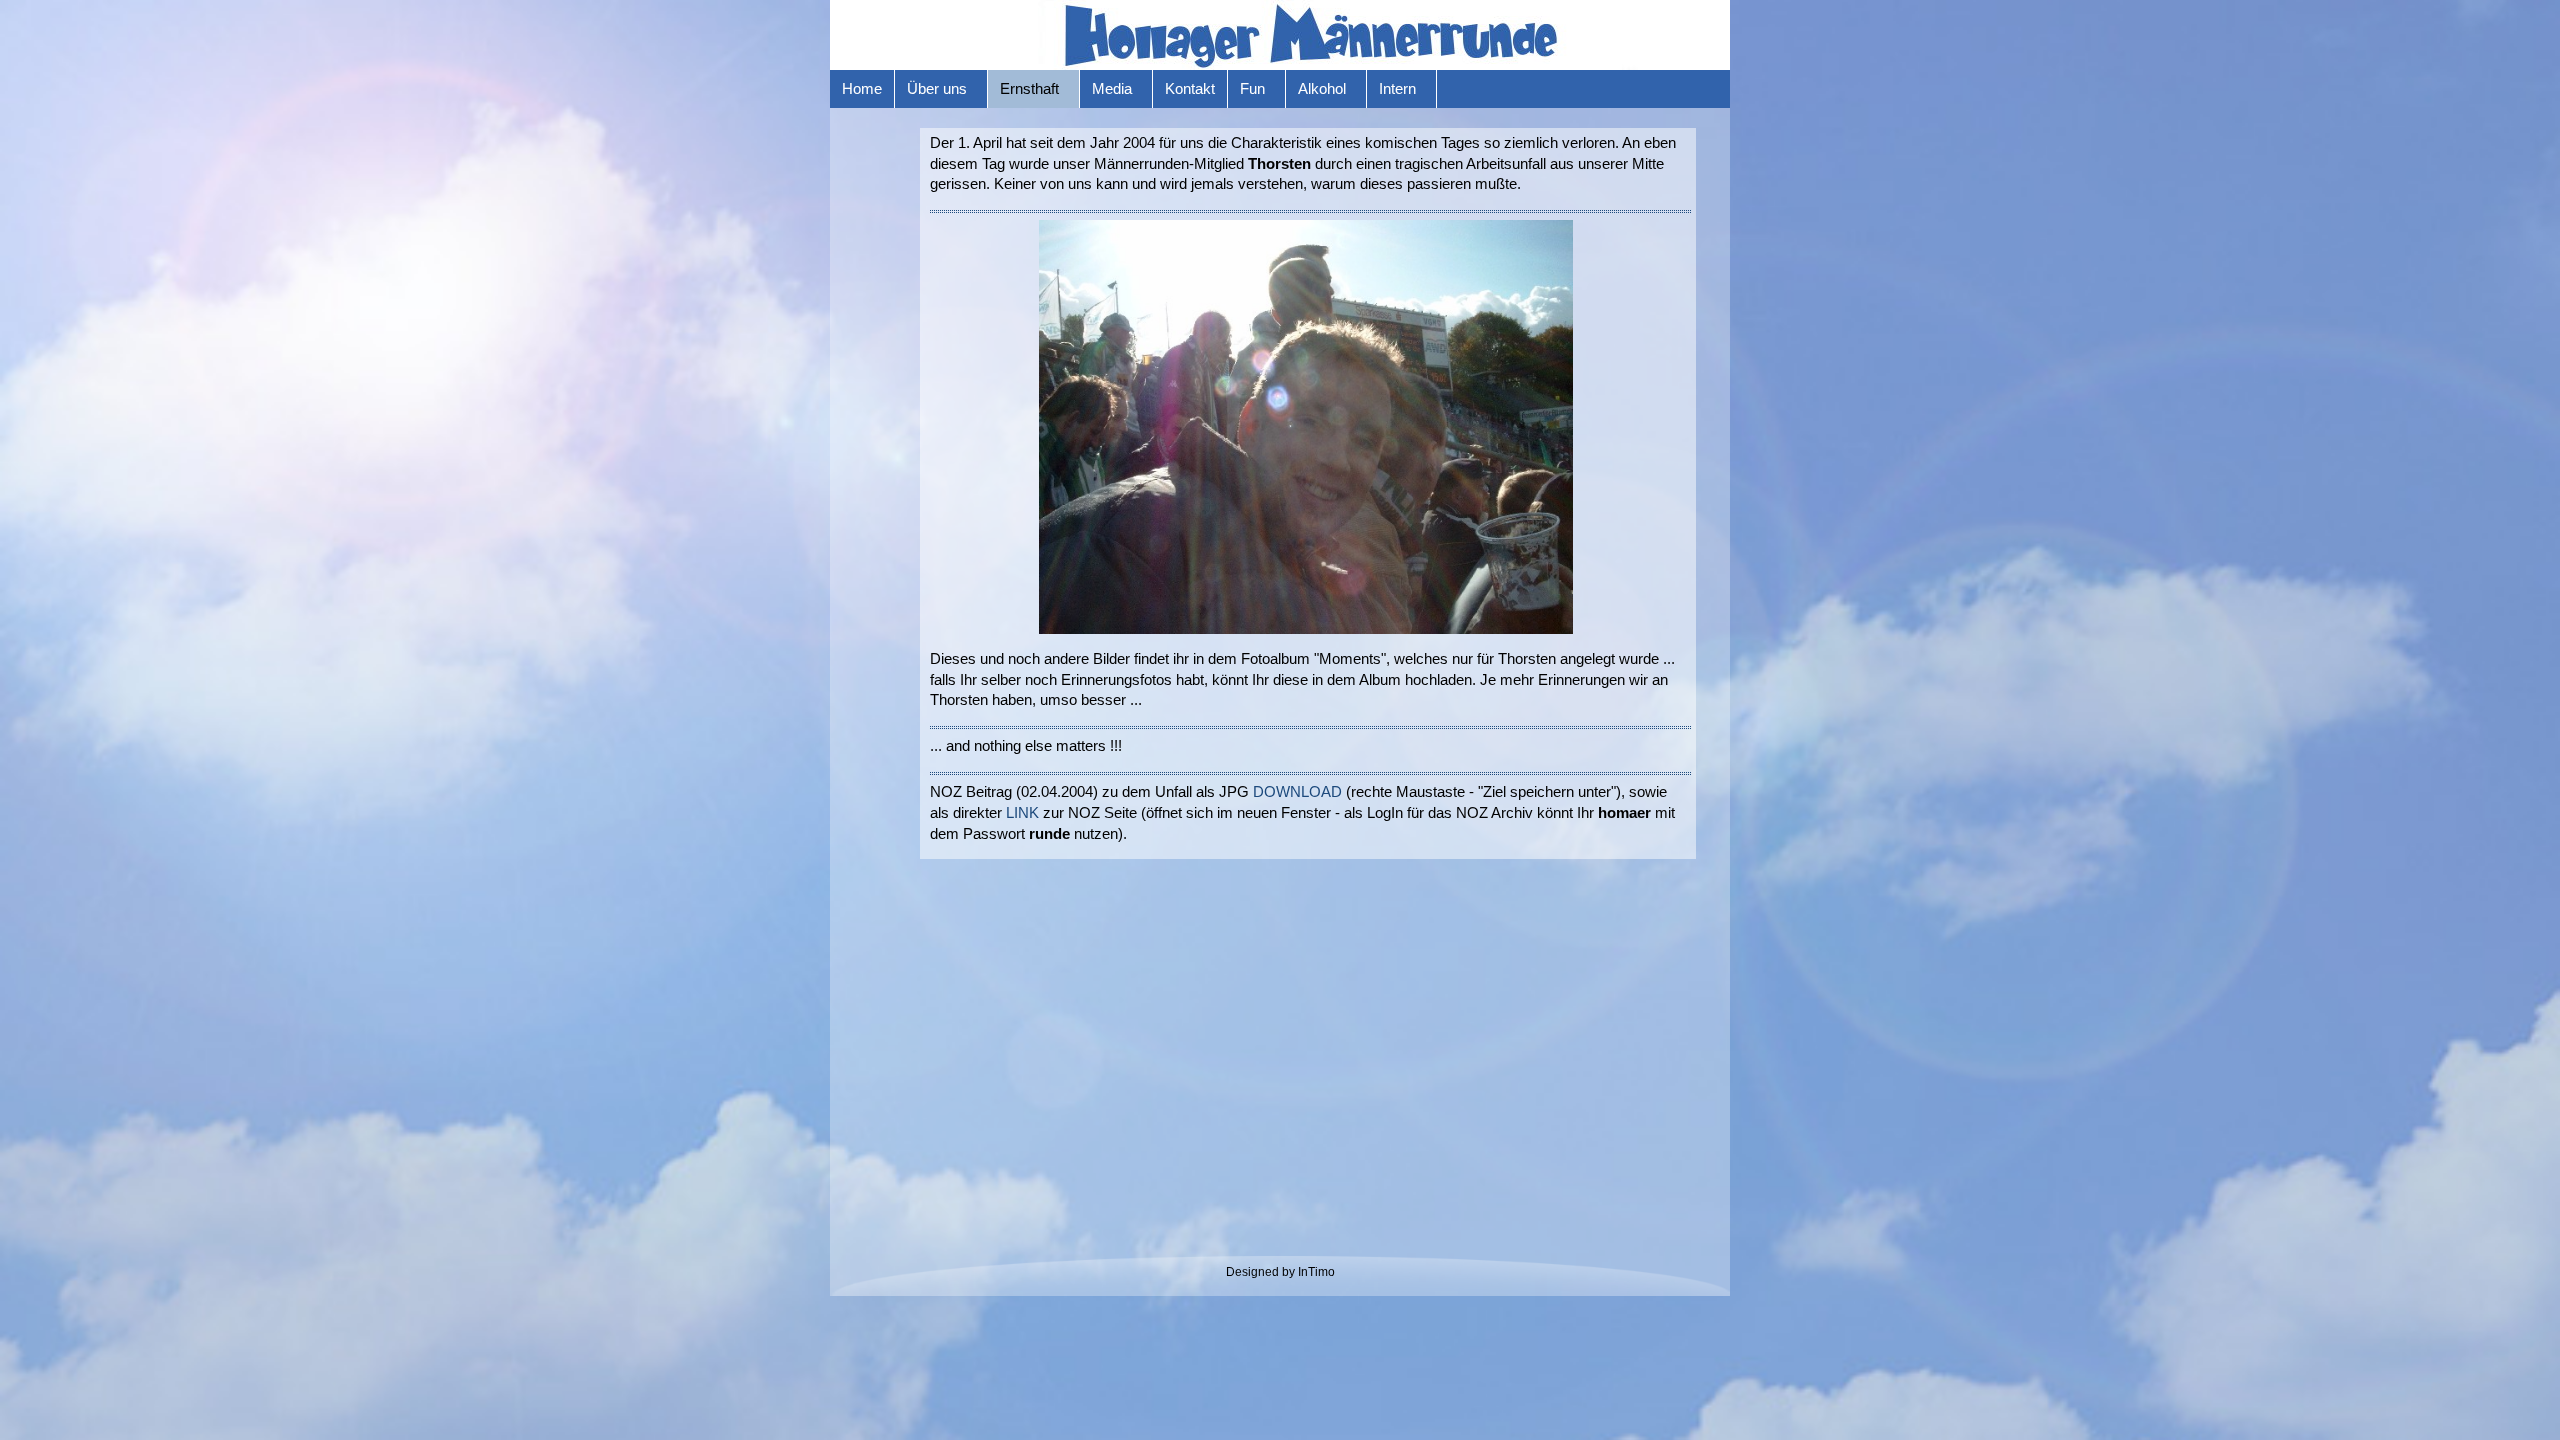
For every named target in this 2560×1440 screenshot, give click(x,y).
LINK (1022, 813)
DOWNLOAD (1297, 792)
